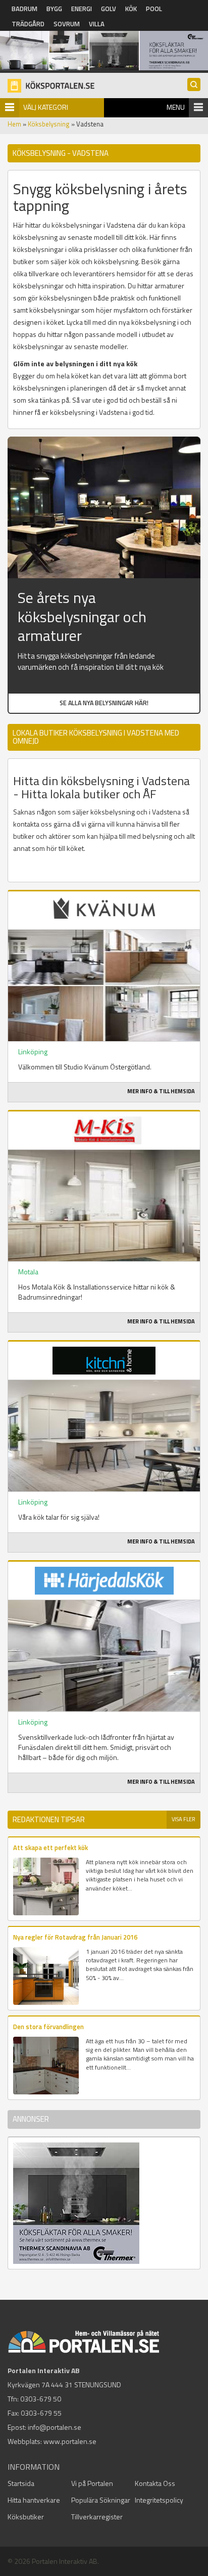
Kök (131, 9)
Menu (176, 107)
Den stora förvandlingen (48, 2027)
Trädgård (28, 24)
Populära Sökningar (101, 2500)
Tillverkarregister (97, 2517)
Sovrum (67, 24)
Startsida (21, 2483)
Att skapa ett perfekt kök (50, 1848)
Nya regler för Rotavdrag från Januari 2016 (75, 1937)
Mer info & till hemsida (161, 1091)
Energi (82, 9)
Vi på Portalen (92, 2483)
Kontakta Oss (155, 2483)
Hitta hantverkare (34, 2500)
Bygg (54, 9)
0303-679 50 (41, 2399)
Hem (14, 124)
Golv (109, 9)
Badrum (24, 9)
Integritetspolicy (159, 2500)
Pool (154, 9)
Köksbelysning (49, 124)
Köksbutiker (26, 2517)
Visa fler (184, 1819)
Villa (97, 24)
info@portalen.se (55, 2427)
